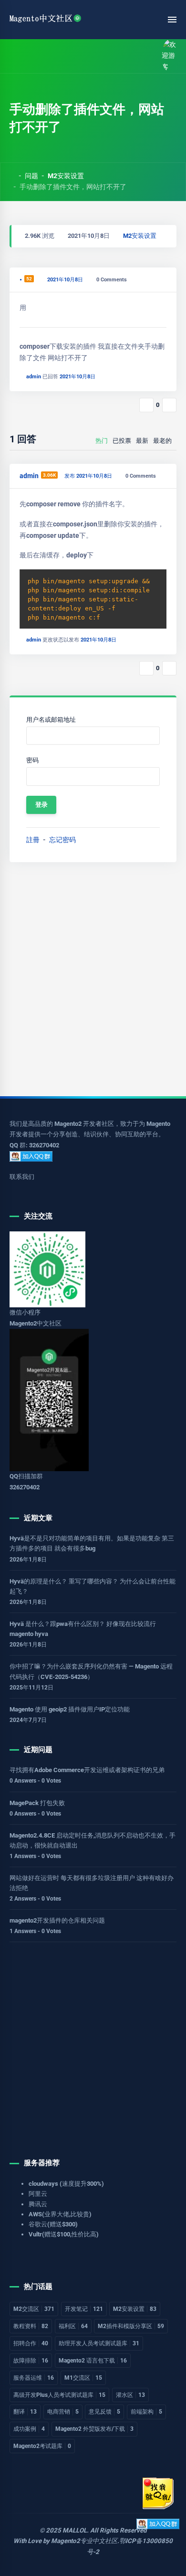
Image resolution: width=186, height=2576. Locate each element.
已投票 (122, 441)
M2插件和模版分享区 (131, 2326)
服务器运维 (34, 2378)
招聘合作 (31, 2343)
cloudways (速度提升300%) (66, 2184)
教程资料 (31, 2326)
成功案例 (29, 2429)
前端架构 (146, 2412)
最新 (142, 441)
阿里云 (38, 2194)
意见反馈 (104, 2412)
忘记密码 (62, 840)
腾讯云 (38, 2204)
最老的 (162, 441)
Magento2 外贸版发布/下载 (94, 2429)
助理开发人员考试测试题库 (99, 2343)
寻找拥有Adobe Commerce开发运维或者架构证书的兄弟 (87, 1770)
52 (29, 279)
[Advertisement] (93, 979)
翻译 (25, 2412)
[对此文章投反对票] (169, 405)
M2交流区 (34, 2309)
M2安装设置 (66, 176)
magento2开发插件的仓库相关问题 (57, 1920)
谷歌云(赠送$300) (53, 2224)
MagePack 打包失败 (37, 1803)
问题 (31, 176)
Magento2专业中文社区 (84, 2541)
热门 (102, 441)
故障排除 (31, 2361)
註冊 (33, 840)
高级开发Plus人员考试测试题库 (59, 2395)
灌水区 (130, 2395)
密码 (32, 760)
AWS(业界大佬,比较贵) (60, 2214)
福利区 (73, 2326)
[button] (35, 56)
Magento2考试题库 (42, 2446)
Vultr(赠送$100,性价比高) (64, 2234)
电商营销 (63, 2412)
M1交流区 (83, 2378)
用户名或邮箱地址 (51, 720)
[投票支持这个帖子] (146, 405)
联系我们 (22, 1177)
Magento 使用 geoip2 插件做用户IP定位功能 (70, 1709)
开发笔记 (84, 2309)
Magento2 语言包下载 (93, 2361)
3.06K (49, 475)
